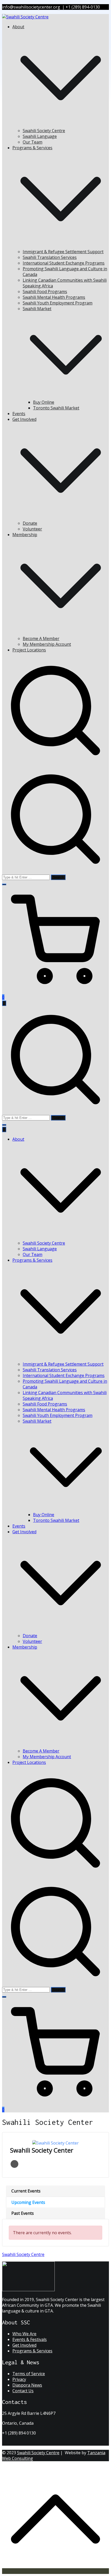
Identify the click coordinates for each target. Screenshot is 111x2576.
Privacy (19, 2379)
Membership (25, 1647)
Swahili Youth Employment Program (58, 303)
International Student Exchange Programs (64, 263)
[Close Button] (4, 1129)
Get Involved (24, 1532)
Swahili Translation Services (50, 257)
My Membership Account (47, 644)
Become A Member (41, 638)
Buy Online (44, 402)
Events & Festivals (30, 2339)
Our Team (33, 142)
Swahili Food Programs (45, 292)
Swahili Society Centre (44, 131)
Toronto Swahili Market (56, 408)
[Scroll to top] (55, 2571)
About (18, 1139)
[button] (61, 125)
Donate (30, 523)
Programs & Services (32, 1260)
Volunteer (32, 529)
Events (19, 414)
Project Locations (29, 650)
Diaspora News (27, 2385)
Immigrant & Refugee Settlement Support (63, 252)
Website (14, 2164)
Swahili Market (37, 1421)
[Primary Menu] (4, 1003)
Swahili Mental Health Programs (54, 297)
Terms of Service (29, 2374)
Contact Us (23, 2391)
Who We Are (24, 2334)
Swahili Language (40, 136)
